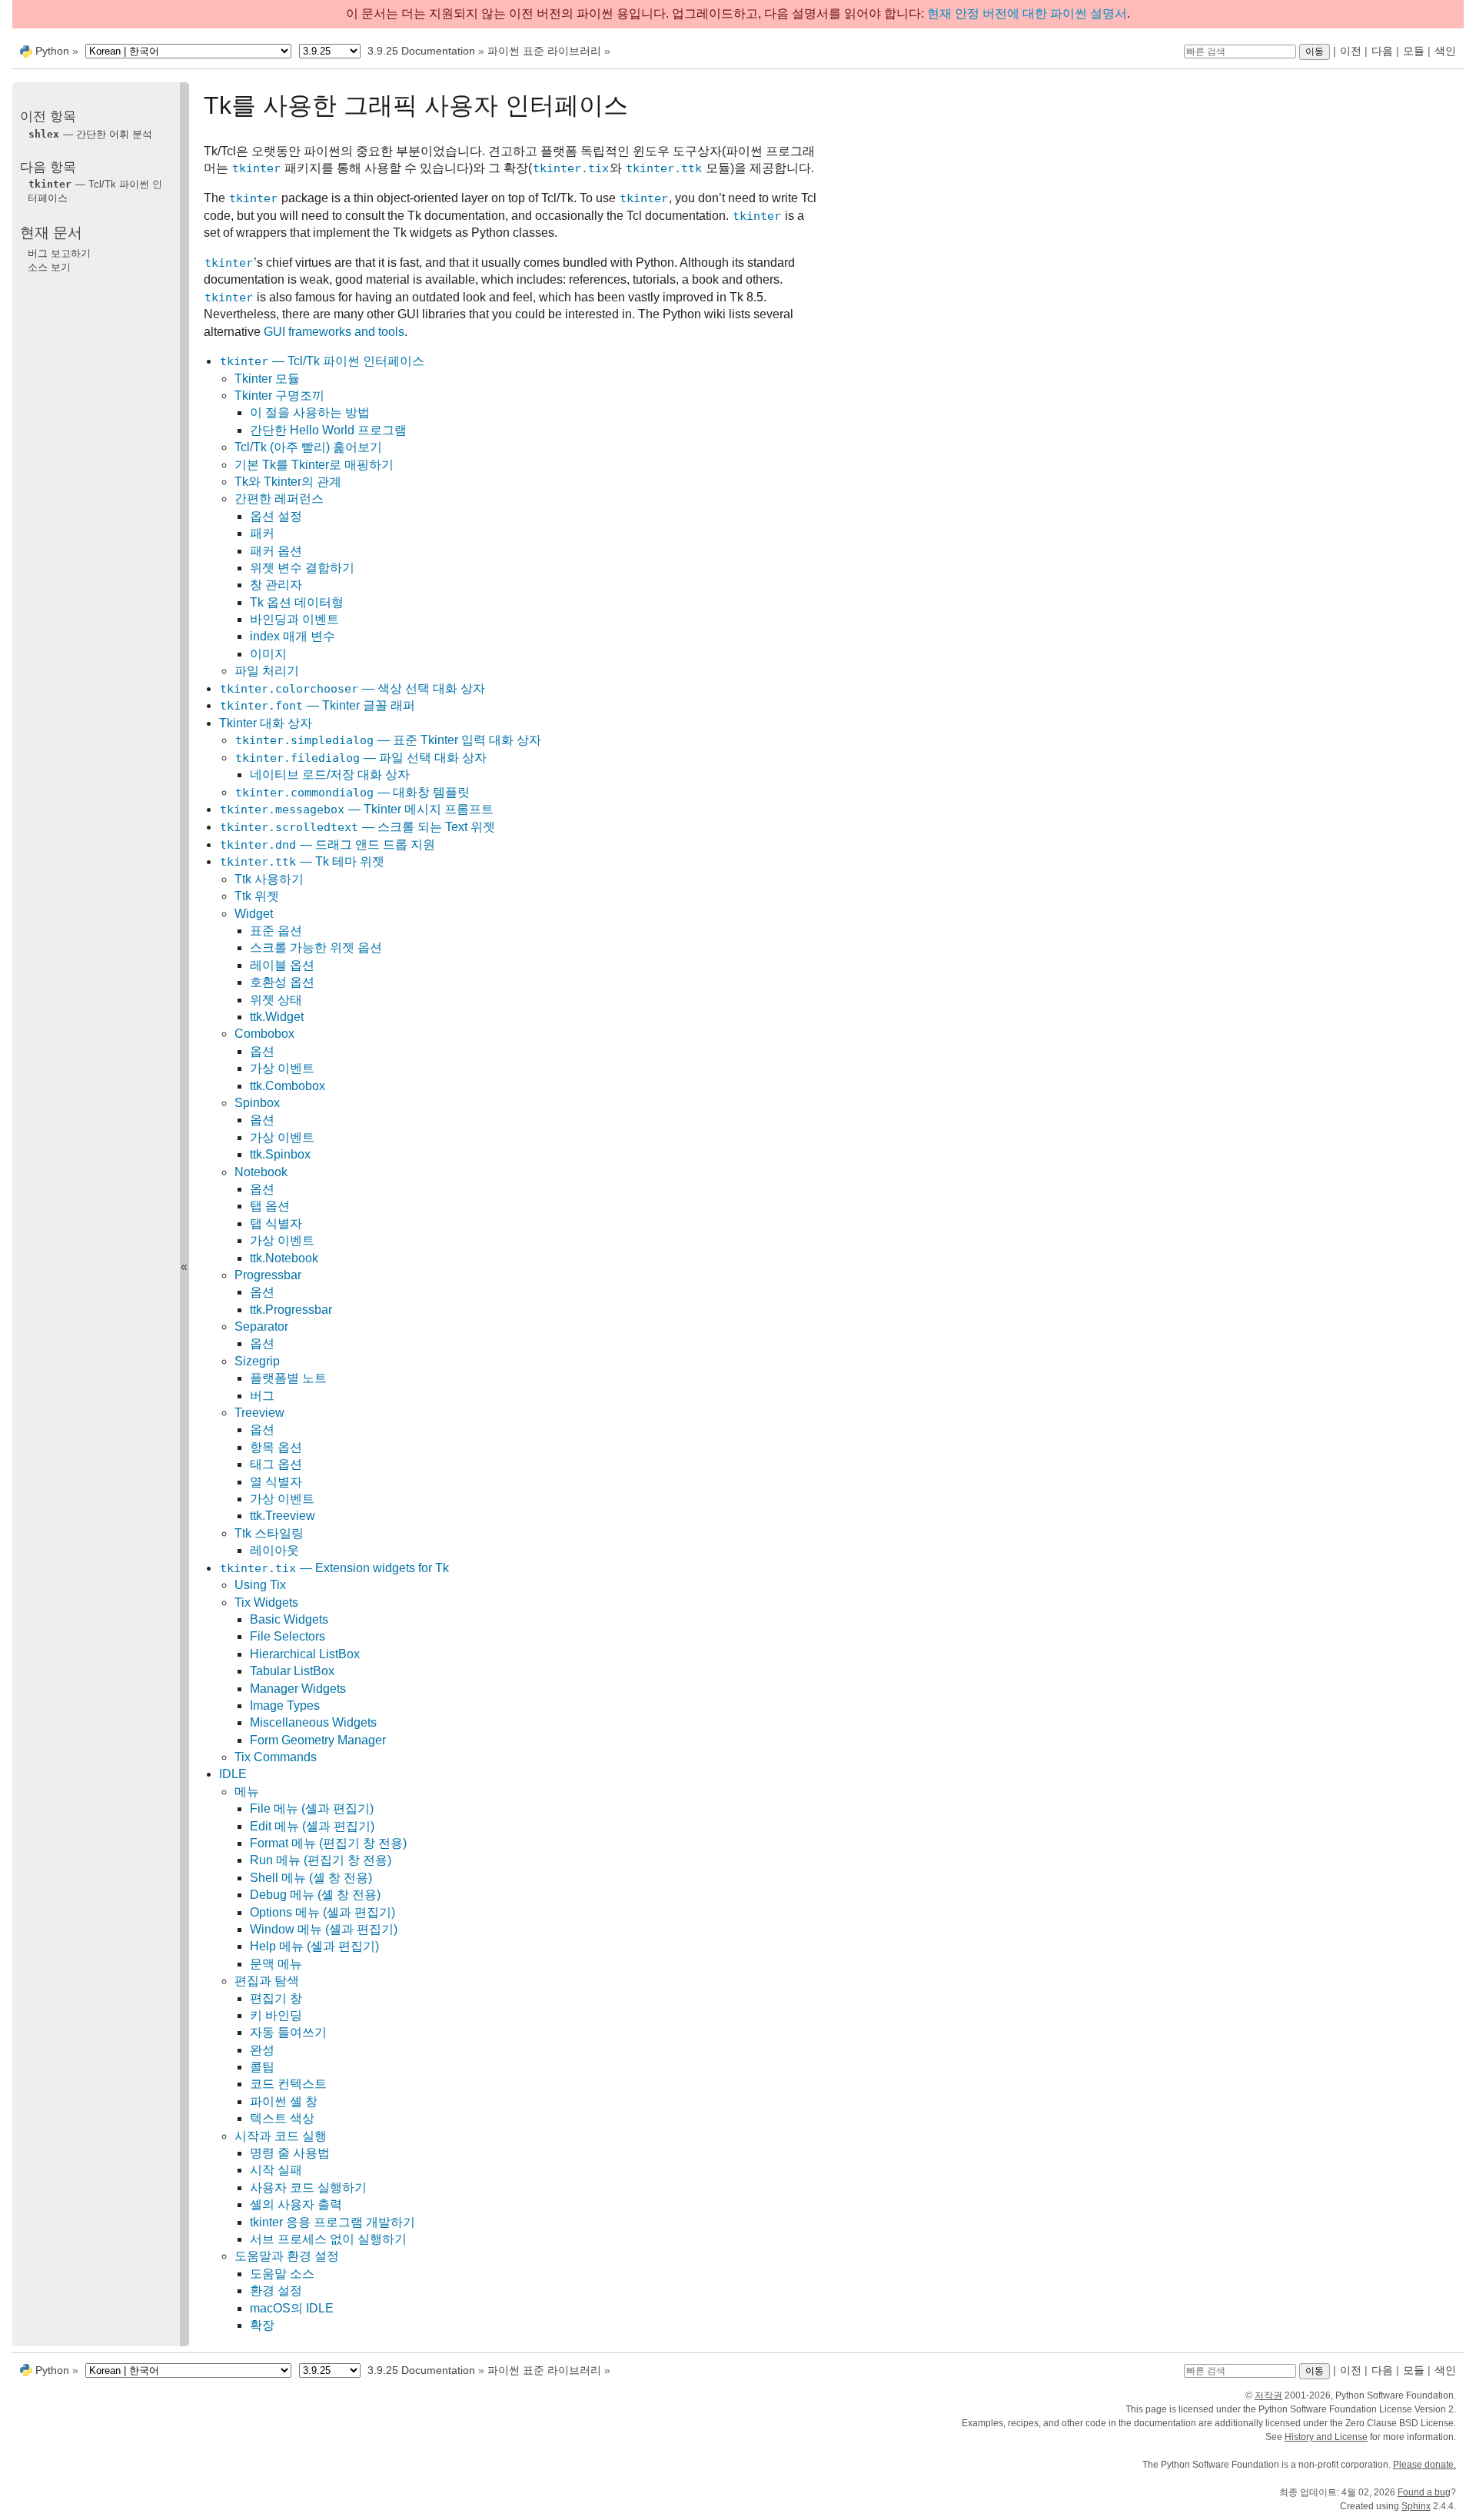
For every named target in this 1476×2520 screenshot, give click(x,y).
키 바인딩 (276, 2015)
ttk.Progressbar (291, 1310)
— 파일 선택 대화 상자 (361, 758)
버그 (262, 1396)
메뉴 (247, 1792)
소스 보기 (49, 266)
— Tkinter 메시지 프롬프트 (357, 809)
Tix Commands (276, 1757)
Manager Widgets (298, 1689)
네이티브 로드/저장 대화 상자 (330, 775)
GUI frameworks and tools (334, 332)
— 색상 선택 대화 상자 (352, 688)
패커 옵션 (276, 551)
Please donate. (1424, 2465)
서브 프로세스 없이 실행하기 (328, 2239)
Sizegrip (257, 1361)
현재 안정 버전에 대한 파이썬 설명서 (1027, 13)
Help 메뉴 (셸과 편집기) (314, 1946)
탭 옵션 (270, 1206)
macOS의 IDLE (292, 2308)
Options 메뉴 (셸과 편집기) (322, 1912)
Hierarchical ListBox (305, 1654)
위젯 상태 (276, 1000)
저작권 (1268, 2395)
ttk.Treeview (283, 1516)
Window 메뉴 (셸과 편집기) (324, 1929)
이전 (1351, 51)
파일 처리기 (267, 671)
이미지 (268, 654)
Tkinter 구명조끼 (279, 396)
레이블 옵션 (282, 965)
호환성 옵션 (282, 982)
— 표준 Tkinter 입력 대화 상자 (388, 740)
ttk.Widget (277, 1017)
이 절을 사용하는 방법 (310, 412)
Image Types (285, 1705)
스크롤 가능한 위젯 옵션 (316, 947)
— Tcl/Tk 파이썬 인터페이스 (322, 361)
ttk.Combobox (288, 1086)
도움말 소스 (282, 2274)
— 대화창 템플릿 (352, 792)
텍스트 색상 (282, 2118)
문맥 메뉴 (276, 1964)
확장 (262, 2325)
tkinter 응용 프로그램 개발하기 (332, 2222)
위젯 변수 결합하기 (302, 568)
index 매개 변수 (293, 636)
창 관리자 (276, 585)
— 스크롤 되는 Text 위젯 (357, 827)
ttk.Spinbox (280, 1154)
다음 (1382, 51)
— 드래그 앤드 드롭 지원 (327, 844)
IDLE (233, 1774)
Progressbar (268, 1275)
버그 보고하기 (59, 253)
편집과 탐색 (267, 1981)
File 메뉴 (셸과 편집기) (312, 1809)
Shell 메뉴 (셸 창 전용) (311, 1878)
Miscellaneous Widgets (313, 1722)
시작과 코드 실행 (281, 2136)
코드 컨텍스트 (288, 2084)
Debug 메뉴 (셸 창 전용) (315, 1895)
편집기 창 (276, 1998)
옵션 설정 (276, 516)
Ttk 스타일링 (269, 1533)
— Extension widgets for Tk (334, 1568)
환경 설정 (276, 2291)
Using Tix (260, 1585)
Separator (261, 1326)
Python (52, 51)
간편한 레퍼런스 (279, 499)
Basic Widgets (289, 1619)
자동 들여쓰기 (288, 2032)
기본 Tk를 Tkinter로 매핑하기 (314, 465)
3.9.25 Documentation (421, 51)
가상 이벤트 (282, 1068)
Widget (254, 914)
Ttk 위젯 (257, 896)
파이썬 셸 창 (284, 2101)
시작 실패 (276, 2170)
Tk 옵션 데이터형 (297, 602)
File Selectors (288, 1636)
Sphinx (1416, 2506)
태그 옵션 (276, 1464)
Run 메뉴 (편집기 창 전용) (321, 1860)
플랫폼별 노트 (288, 1378)
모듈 (1414, 51)
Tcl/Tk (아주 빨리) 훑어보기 (308, 447)
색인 (1445, 51)
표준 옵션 (276, 931)
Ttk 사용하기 (269, 879)
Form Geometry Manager (318, 1740)
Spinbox (257, 1103)
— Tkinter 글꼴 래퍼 (317, 705)
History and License (1326, 2437)
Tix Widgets (266, 1602)
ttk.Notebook (284, 1258)
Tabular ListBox (292, 1671)
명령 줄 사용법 (290, 2153)
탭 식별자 (276, 1223)
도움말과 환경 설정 (287, 2256)
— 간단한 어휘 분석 (90, 133)
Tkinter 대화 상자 (266, 723)
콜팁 (262, 2067)
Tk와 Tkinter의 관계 (288, 482)
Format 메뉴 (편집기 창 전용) (328, 1843)
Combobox (264, 1034)
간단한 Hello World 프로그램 (328, 430)
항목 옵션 (276, 1447)
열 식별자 (276, 1482)
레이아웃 (274, 1550)
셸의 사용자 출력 (296, 2204)
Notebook (261, 1172)
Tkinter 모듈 (267, 379)
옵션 (262, 1051)
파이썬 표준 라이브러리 (544, 51)
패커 (262, 533)
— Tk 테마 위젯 (302, 861)
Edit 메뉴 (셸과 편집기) (312, 1826)
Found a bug (1424, 2492)
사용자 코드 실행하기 (308, 2188)
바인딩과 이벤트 (294, 619)
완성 (262, 2050)
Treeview (259, 1413)
